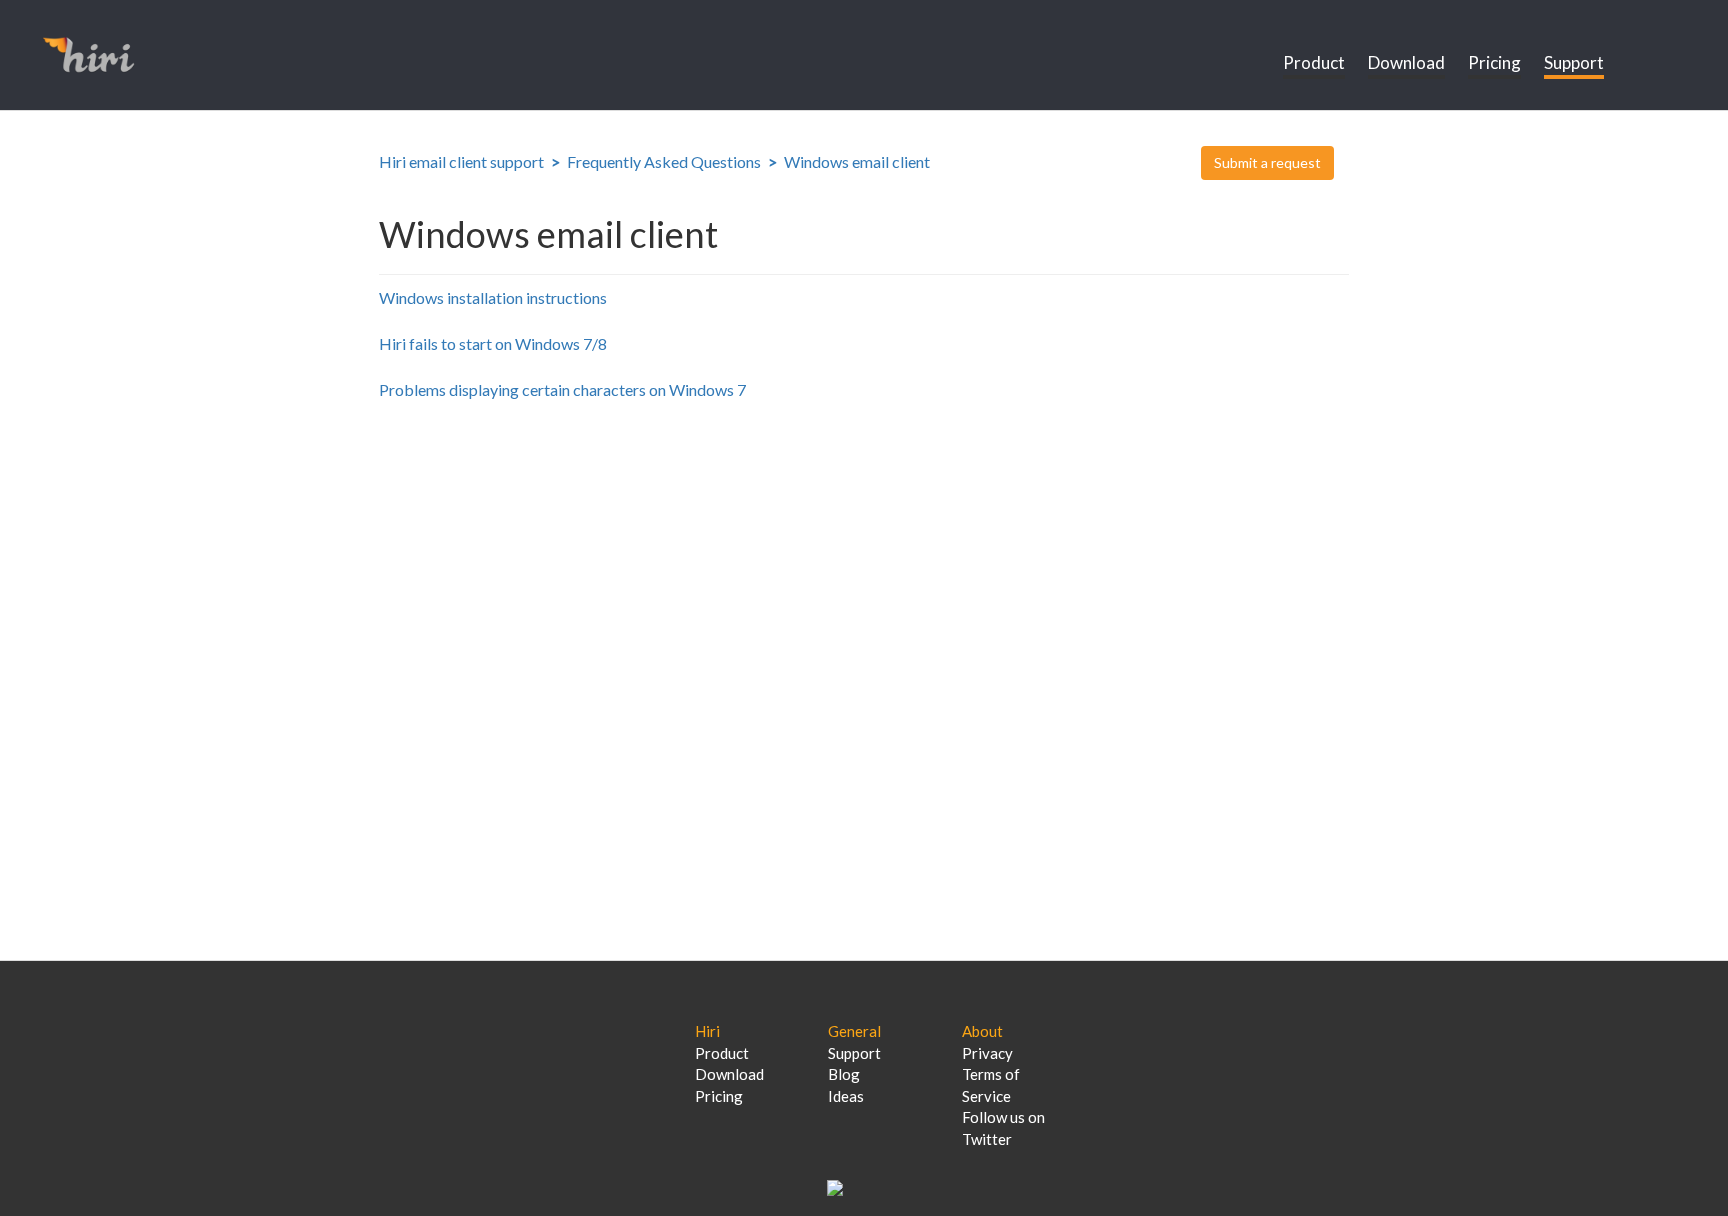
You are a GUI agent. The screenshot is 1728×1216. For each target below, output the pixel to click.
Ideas (846, 1096)
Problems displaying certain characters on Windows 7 (562, 389)
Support (1574, 62)
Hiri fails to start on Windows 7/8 (493, 343)
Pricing (1494, 62)
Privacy (987, 1053)
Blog (844, 1074)
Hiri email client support (461, 161)
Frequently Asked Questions (664, 161)
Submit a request (1267, 162)
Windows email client (857, 161)
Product (1314, 62)
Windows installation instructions (493, 297)
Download (1406, 62)
